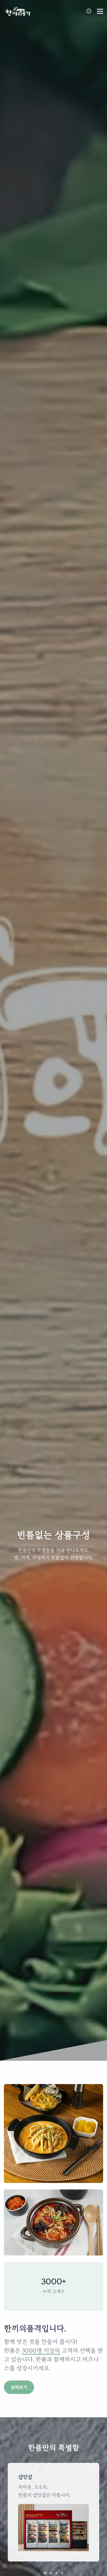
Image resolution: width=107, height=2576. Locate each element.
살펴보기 (19, 2387)
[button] (45, 2573)
